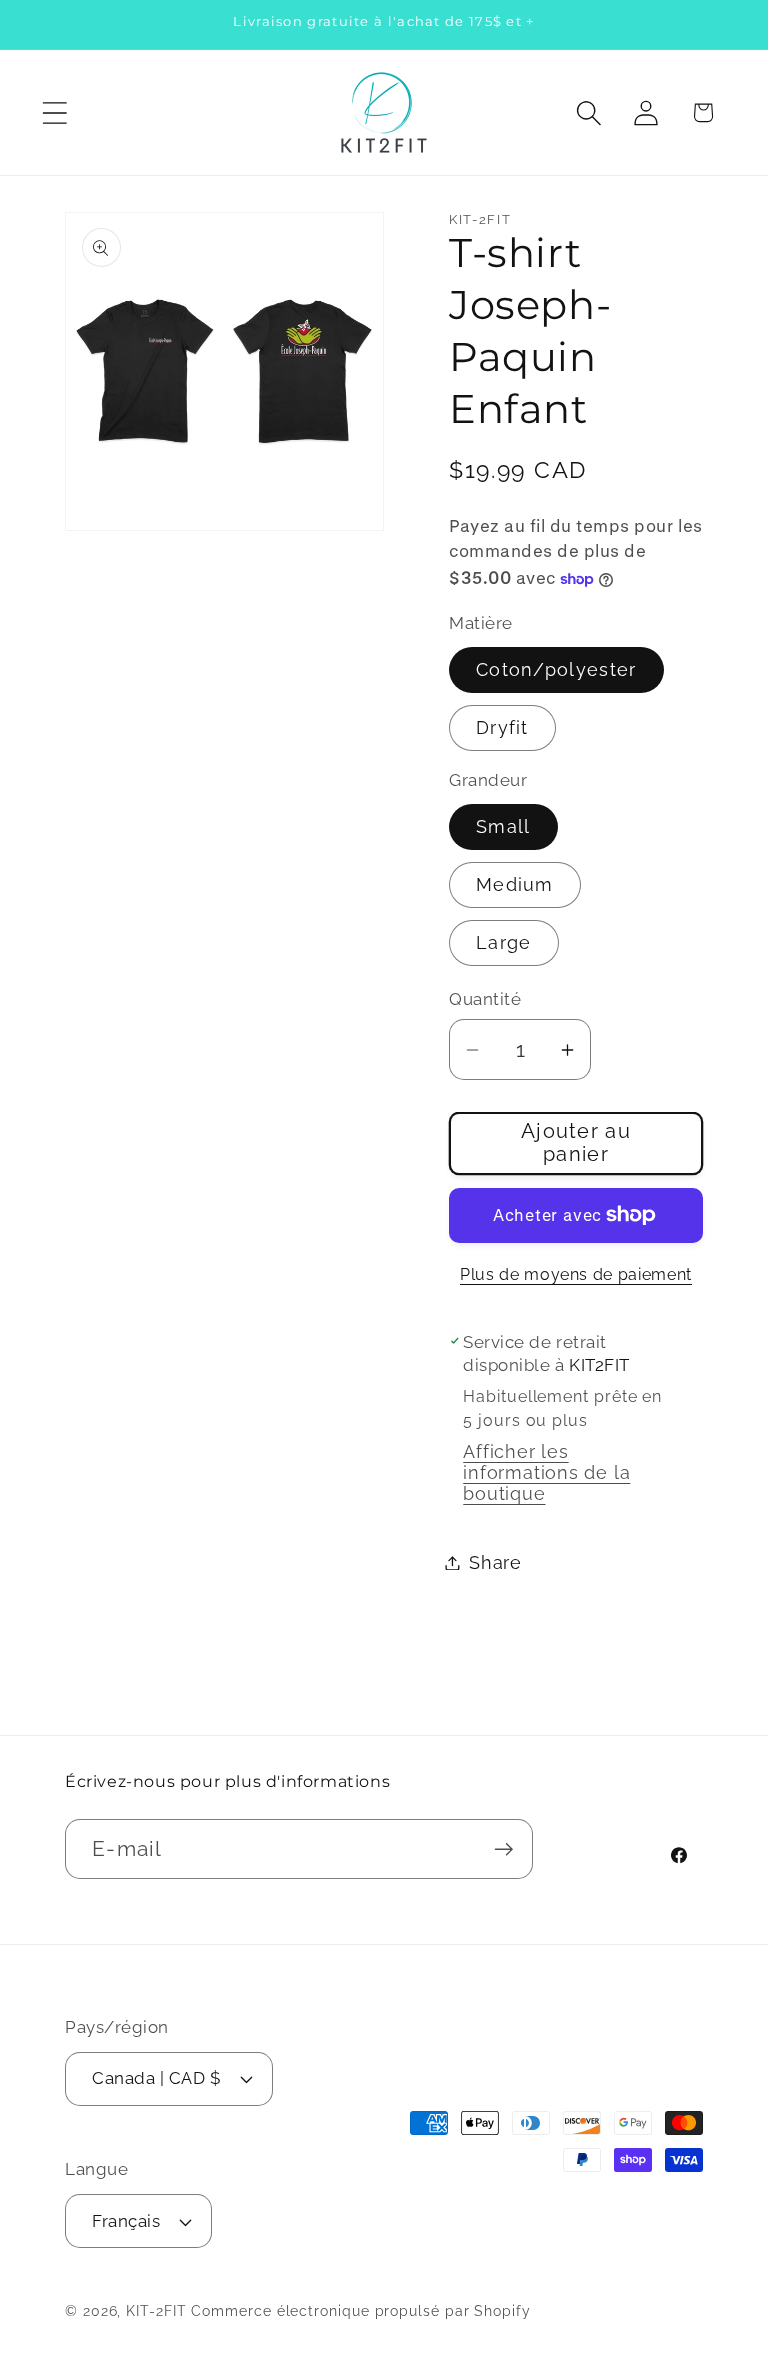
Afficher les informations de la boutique (546, 1472)
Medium (515, 884)
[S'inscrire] (503, 1849)
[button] (54, 112)
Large (504, 942)
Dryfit (502, 727)
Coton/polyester (556, 669)
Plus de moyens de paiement (576, 1274)
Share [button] (495, 1562)
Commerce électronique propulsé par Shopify (360, 2311)
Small (503, 826)
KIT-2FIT (156, 2311)
